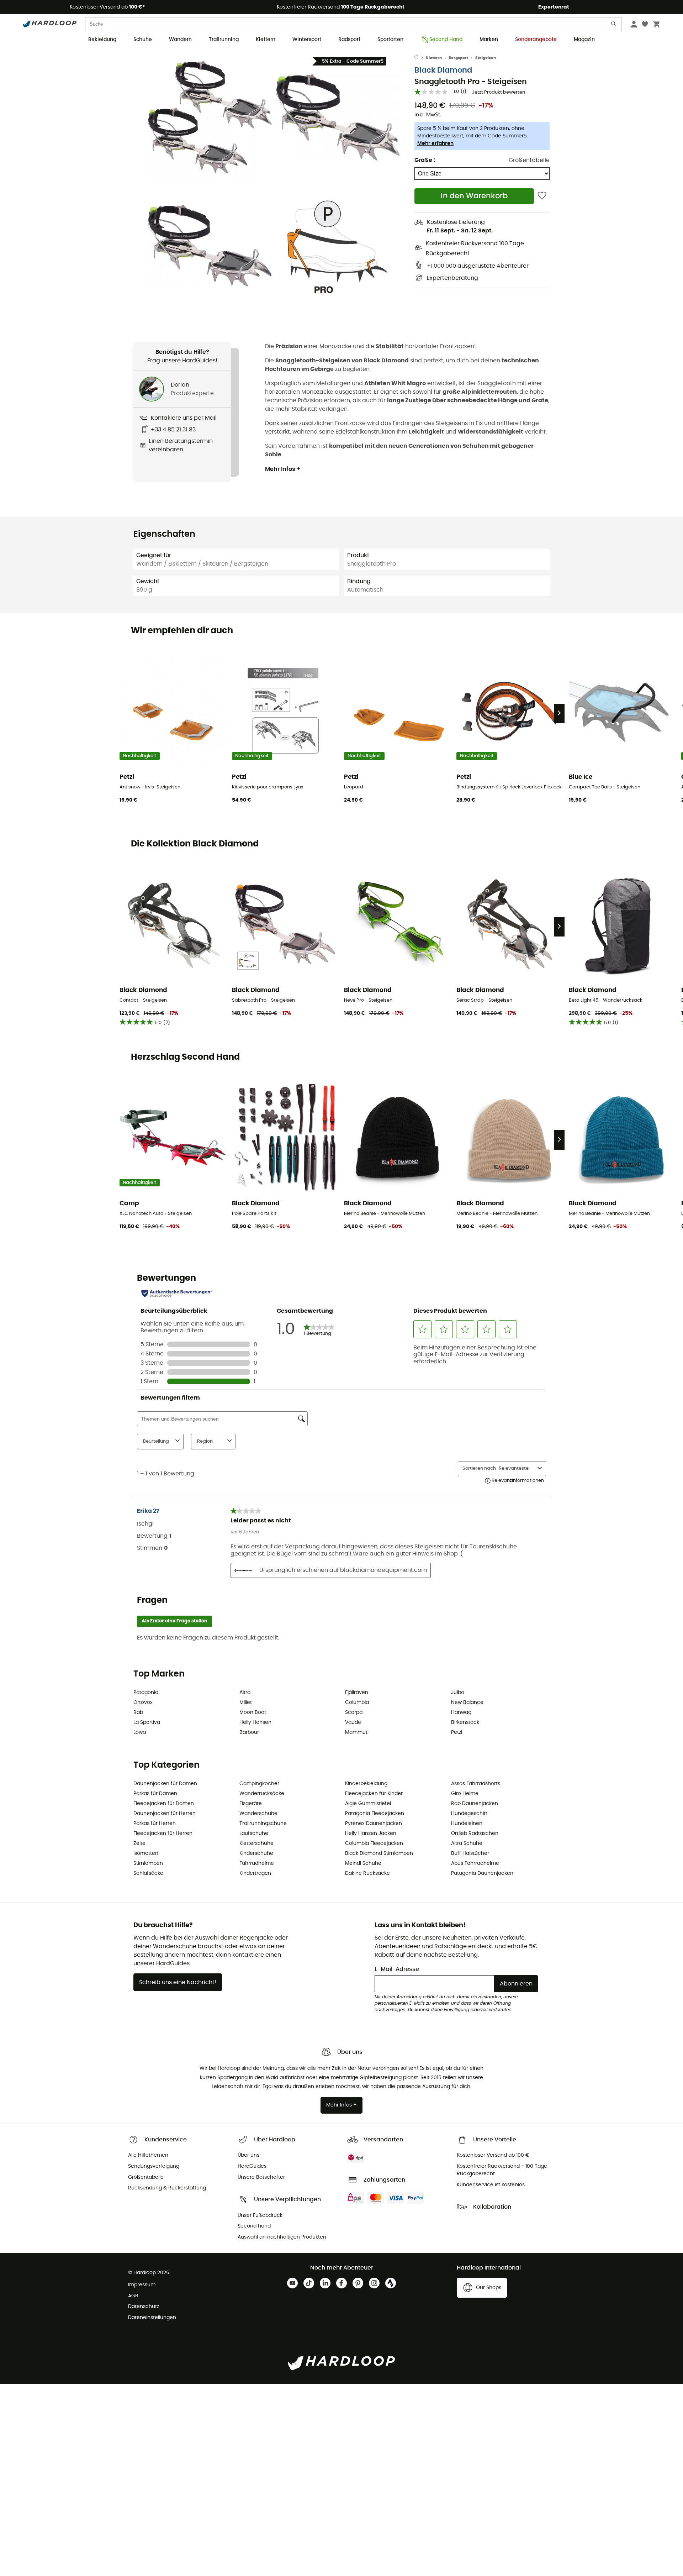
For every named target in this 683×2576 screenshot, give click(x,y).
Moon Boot (253, 1712)
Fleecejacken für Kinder (374, 1794)
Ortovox (143, 1703)
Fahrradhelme (257, 1863)
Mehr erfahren (435, 143)
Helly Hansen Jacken (371, 1833)
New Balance (467, 1703)
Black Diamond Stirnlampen (379, 1853)
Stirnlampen (148, 1863)
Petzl (457, 1732)
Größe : (425, 160)
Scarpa (354, 1712)
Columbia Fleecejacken (374, 1843)
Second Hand (446, 40)
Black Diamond (443, 70)
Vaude (353, 1722)
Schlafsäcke (148, 1873)
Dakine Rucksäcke (367, 1873)
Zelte (139, 1843)
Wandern (180, 40)
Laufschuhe (254, 1833)
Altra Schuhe (467, 1843)
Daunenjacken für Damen (165, 1784)
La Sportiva (147, 1722)
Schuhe (143, 40)
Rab (138, 1712)
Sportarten (390, 40)
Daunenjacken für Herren (165, 1814)
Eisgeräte (251, 1804)
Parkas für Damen (155, 1794)
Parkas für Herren (155, 1824)
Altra (245, 1693)
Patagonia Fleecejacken (375, 1814)
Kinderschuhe (256, 1853)
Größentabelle (529, 160)
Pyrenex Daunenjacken (374, 1824)
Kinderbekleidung (366, 1784)
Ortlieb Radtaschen (475, 1833)
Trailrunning (224, 40)
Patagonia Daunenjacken (482, 1873)
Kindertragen (255, 1873)
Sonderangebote (536, 40)
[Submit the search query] (614, 25)
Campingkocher (259, 1784)
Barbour (249, 1732)
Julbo (458, 1693)
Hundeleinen (467, 1824)
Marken (489, 40)
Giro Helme (465, 1794)
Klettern (266, 40)
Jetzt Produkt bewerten (499, 92)
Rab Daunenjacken (475, 1804)
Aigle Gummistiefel (368, 1804)
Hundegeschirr (469, 1814)
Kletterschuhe (256, 1843)
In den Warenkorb (474, 196)
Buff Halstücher (470, 1853)
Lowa (140, 1732)
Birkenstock (465, 1722)
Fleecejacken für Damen (164, 1804)
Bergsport (458, 58)
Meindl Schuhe (363, 1863)
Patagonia (146, 1693)
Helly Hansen (255, 1722)
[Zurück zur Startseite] (420, 58)
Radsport (349, 40)
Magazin (584, 40)
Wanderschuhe (258, 1814)
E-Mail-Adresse (397, 1969)
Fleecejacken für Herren (163, 1833)
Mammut (356, 1732)
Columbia (357, 1703)
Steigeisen (486, 58)
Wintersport (307, 40)
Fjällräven (357, 1693)
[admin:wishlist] (542, 196)
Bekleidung (102, 40)
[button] (210, 117)
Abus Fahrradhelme (475, 1863)
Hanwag (461, 1712)
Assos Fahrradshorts (476, 1784)
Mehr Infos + (283, 469)
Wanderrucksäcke (262, 1794)
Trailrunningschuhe (263, 1824)
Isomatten (146, 1853)
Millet (246, 1703)
